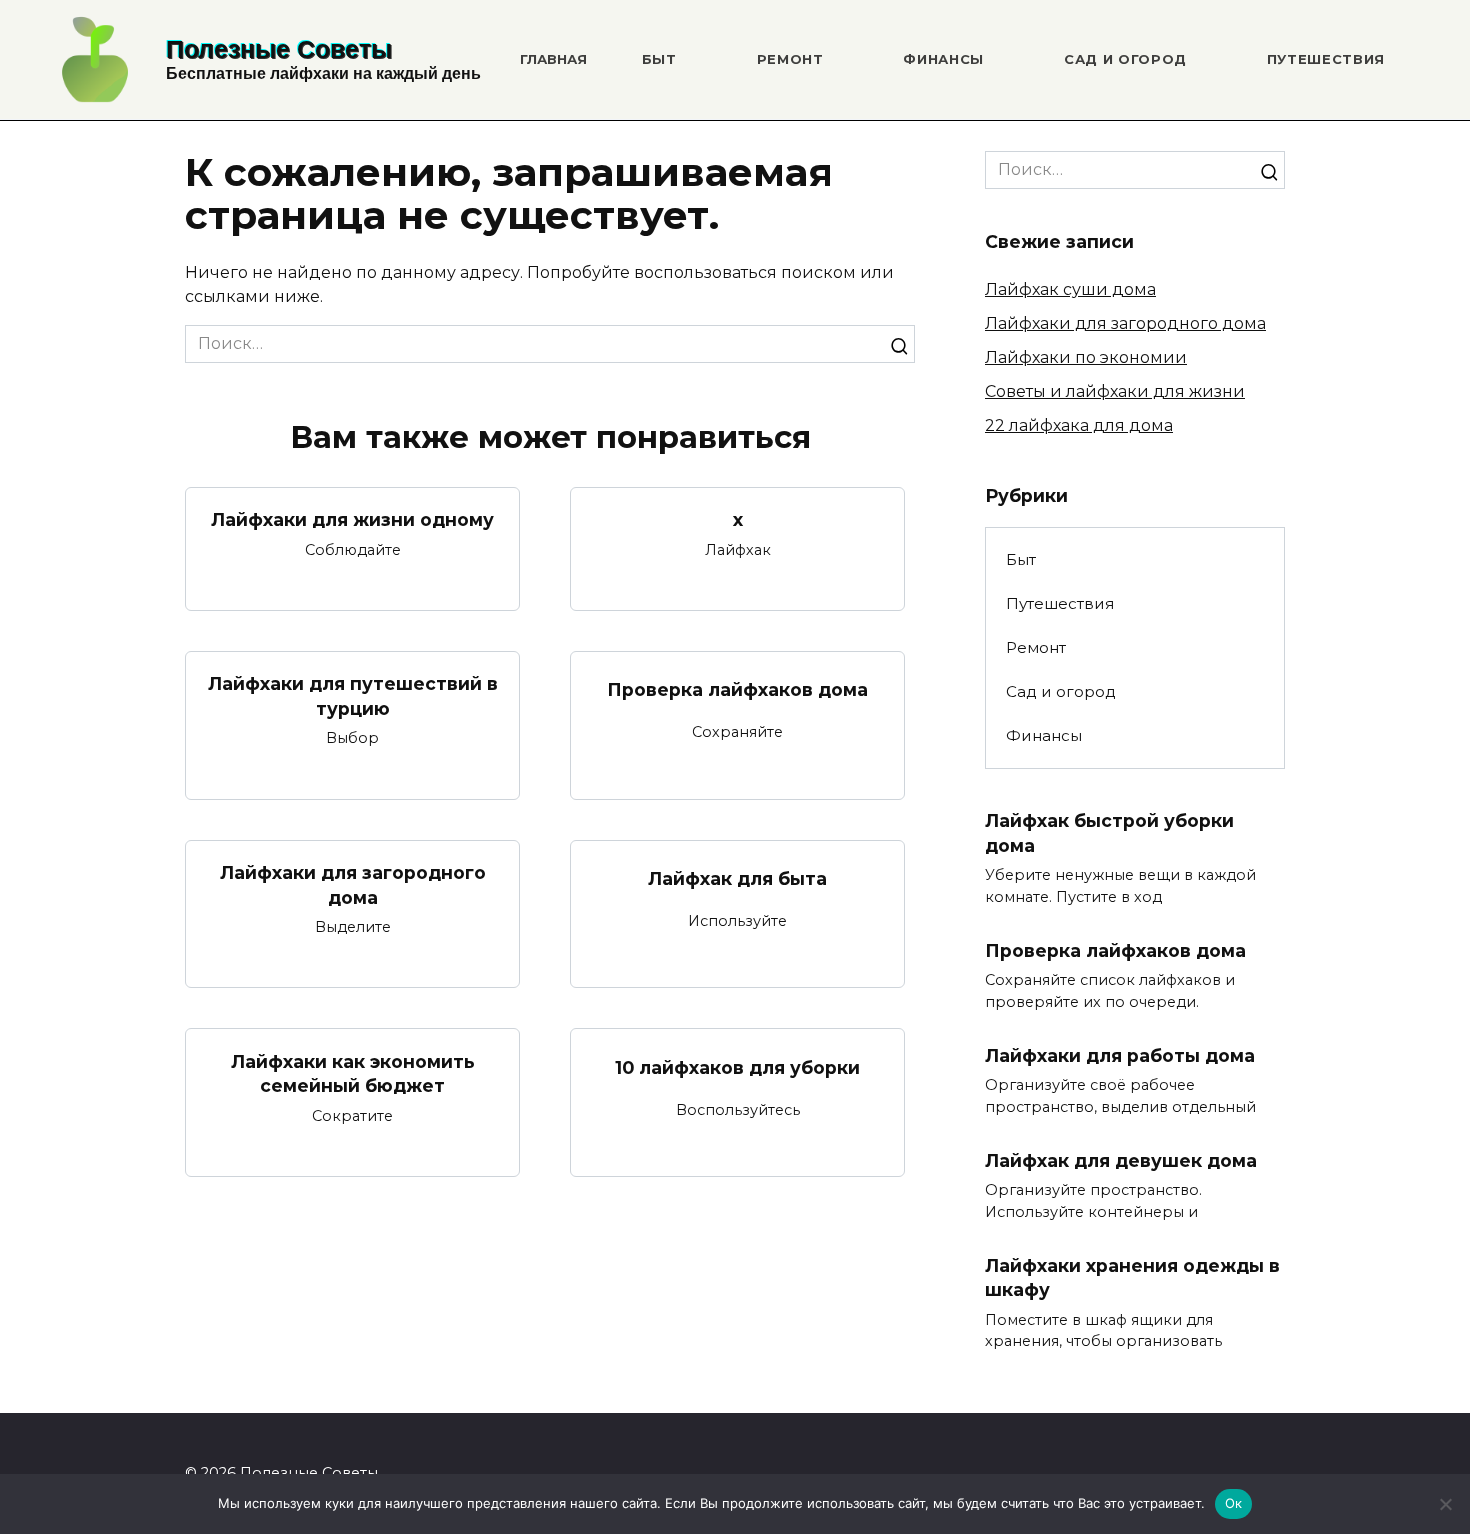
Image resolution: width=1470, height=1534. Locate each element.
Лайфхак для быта (737, 878)
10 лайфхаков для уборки (737, 1067)
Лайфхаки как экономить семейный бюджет (353, 1073)
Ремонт (790, 59)
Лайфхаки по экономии (1086, 357)
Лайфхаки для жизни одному (352, 519)
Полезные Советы (279, 49)
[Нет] (1445, 1504)
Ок (1234, 1503)
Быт (659, 59)
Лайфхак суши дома (1070, 289)
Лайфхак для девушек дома (1121, 1159)
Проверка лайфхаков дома (737, 689)
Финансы (943, 59)
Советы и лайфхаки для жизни (1115, 391)
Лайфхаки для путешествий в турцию (353, 696)
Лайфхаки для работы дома (1120, 1055)
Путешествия (1326, 59)
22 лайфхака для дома (1079, 425)
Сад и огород (1125, 59)
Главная (553, 59)
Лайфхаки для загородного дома (353, 885)
